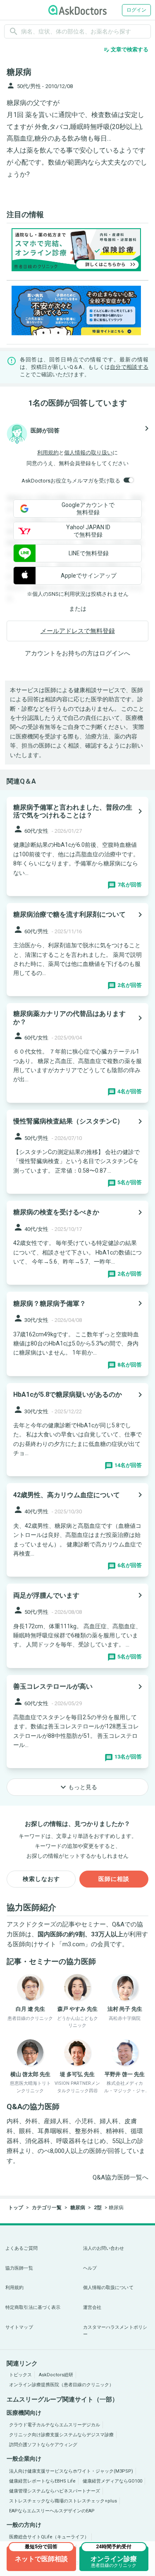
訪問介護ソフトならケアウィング (43, 2445)
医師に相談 (114, 1879)
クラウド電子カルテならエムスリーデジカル (55, 2425)
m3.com (74, 1944)
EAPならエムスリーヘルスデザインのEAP (52, 2511)
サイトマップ (19, 2327)
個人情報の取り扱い (88, 453)
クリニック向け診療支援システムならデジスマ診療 (61, 2435)
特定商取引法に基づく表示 (33, 2307)
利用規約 (48, 453)
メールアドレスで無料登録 (78, 631)
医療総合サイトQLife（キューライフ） (49, 2537)
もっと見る (78, 1787)
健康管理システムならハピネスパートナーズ (55, 2491)
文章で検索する (126, 50)
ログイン (136, 10)
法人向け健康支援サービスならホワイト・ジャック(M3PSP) (71, 2471)
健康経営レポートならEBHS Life (42, 2481)
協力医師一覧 (19, 2268)
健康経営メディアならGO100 (112, 2481)
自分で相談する (129, 367)
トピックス (20, 2375)
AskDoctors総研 (56, 2375)
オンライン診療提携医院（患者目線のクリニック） (61, 2385)
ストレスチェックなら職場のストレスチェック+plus (63, 2501)
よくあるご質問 (21, 2248)
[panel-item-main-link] (77, 846)
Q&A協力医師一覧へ (120, 2177)
